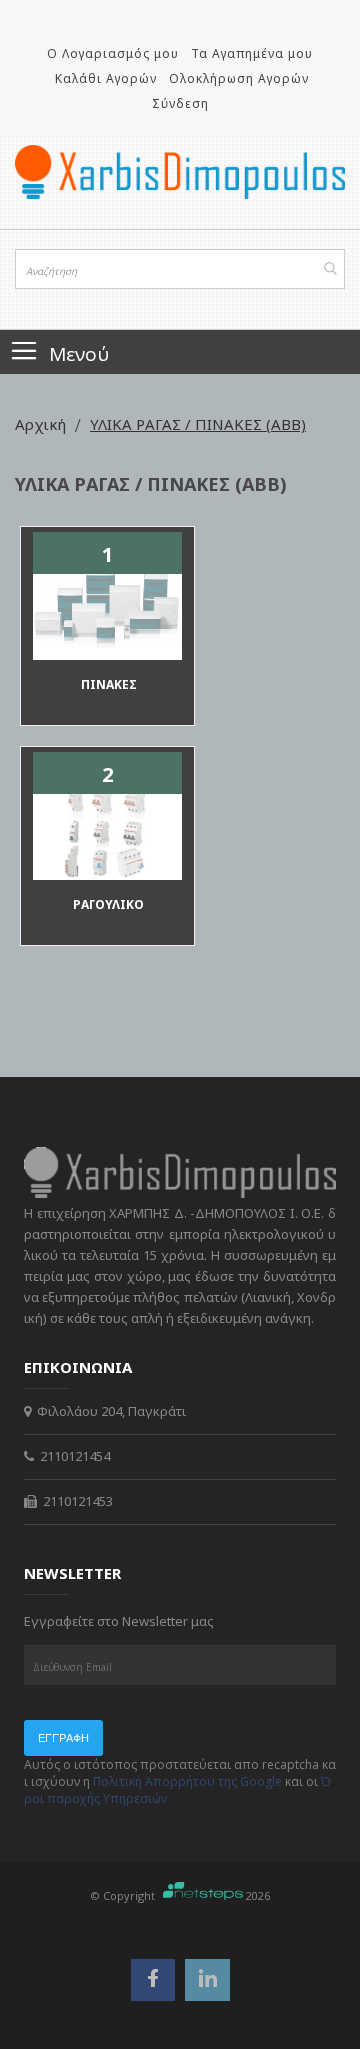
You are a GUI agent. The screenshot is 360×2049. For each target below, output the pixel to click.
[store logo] (180, 172)
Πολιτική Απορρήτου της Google (187, 1781)
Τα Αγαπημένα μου (252, 53)
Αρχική (42, 424)
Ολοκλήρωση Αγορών (239, 78)
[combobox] (180, 269)
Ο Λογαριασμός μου (113, 53)
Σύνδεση (180, 103)
